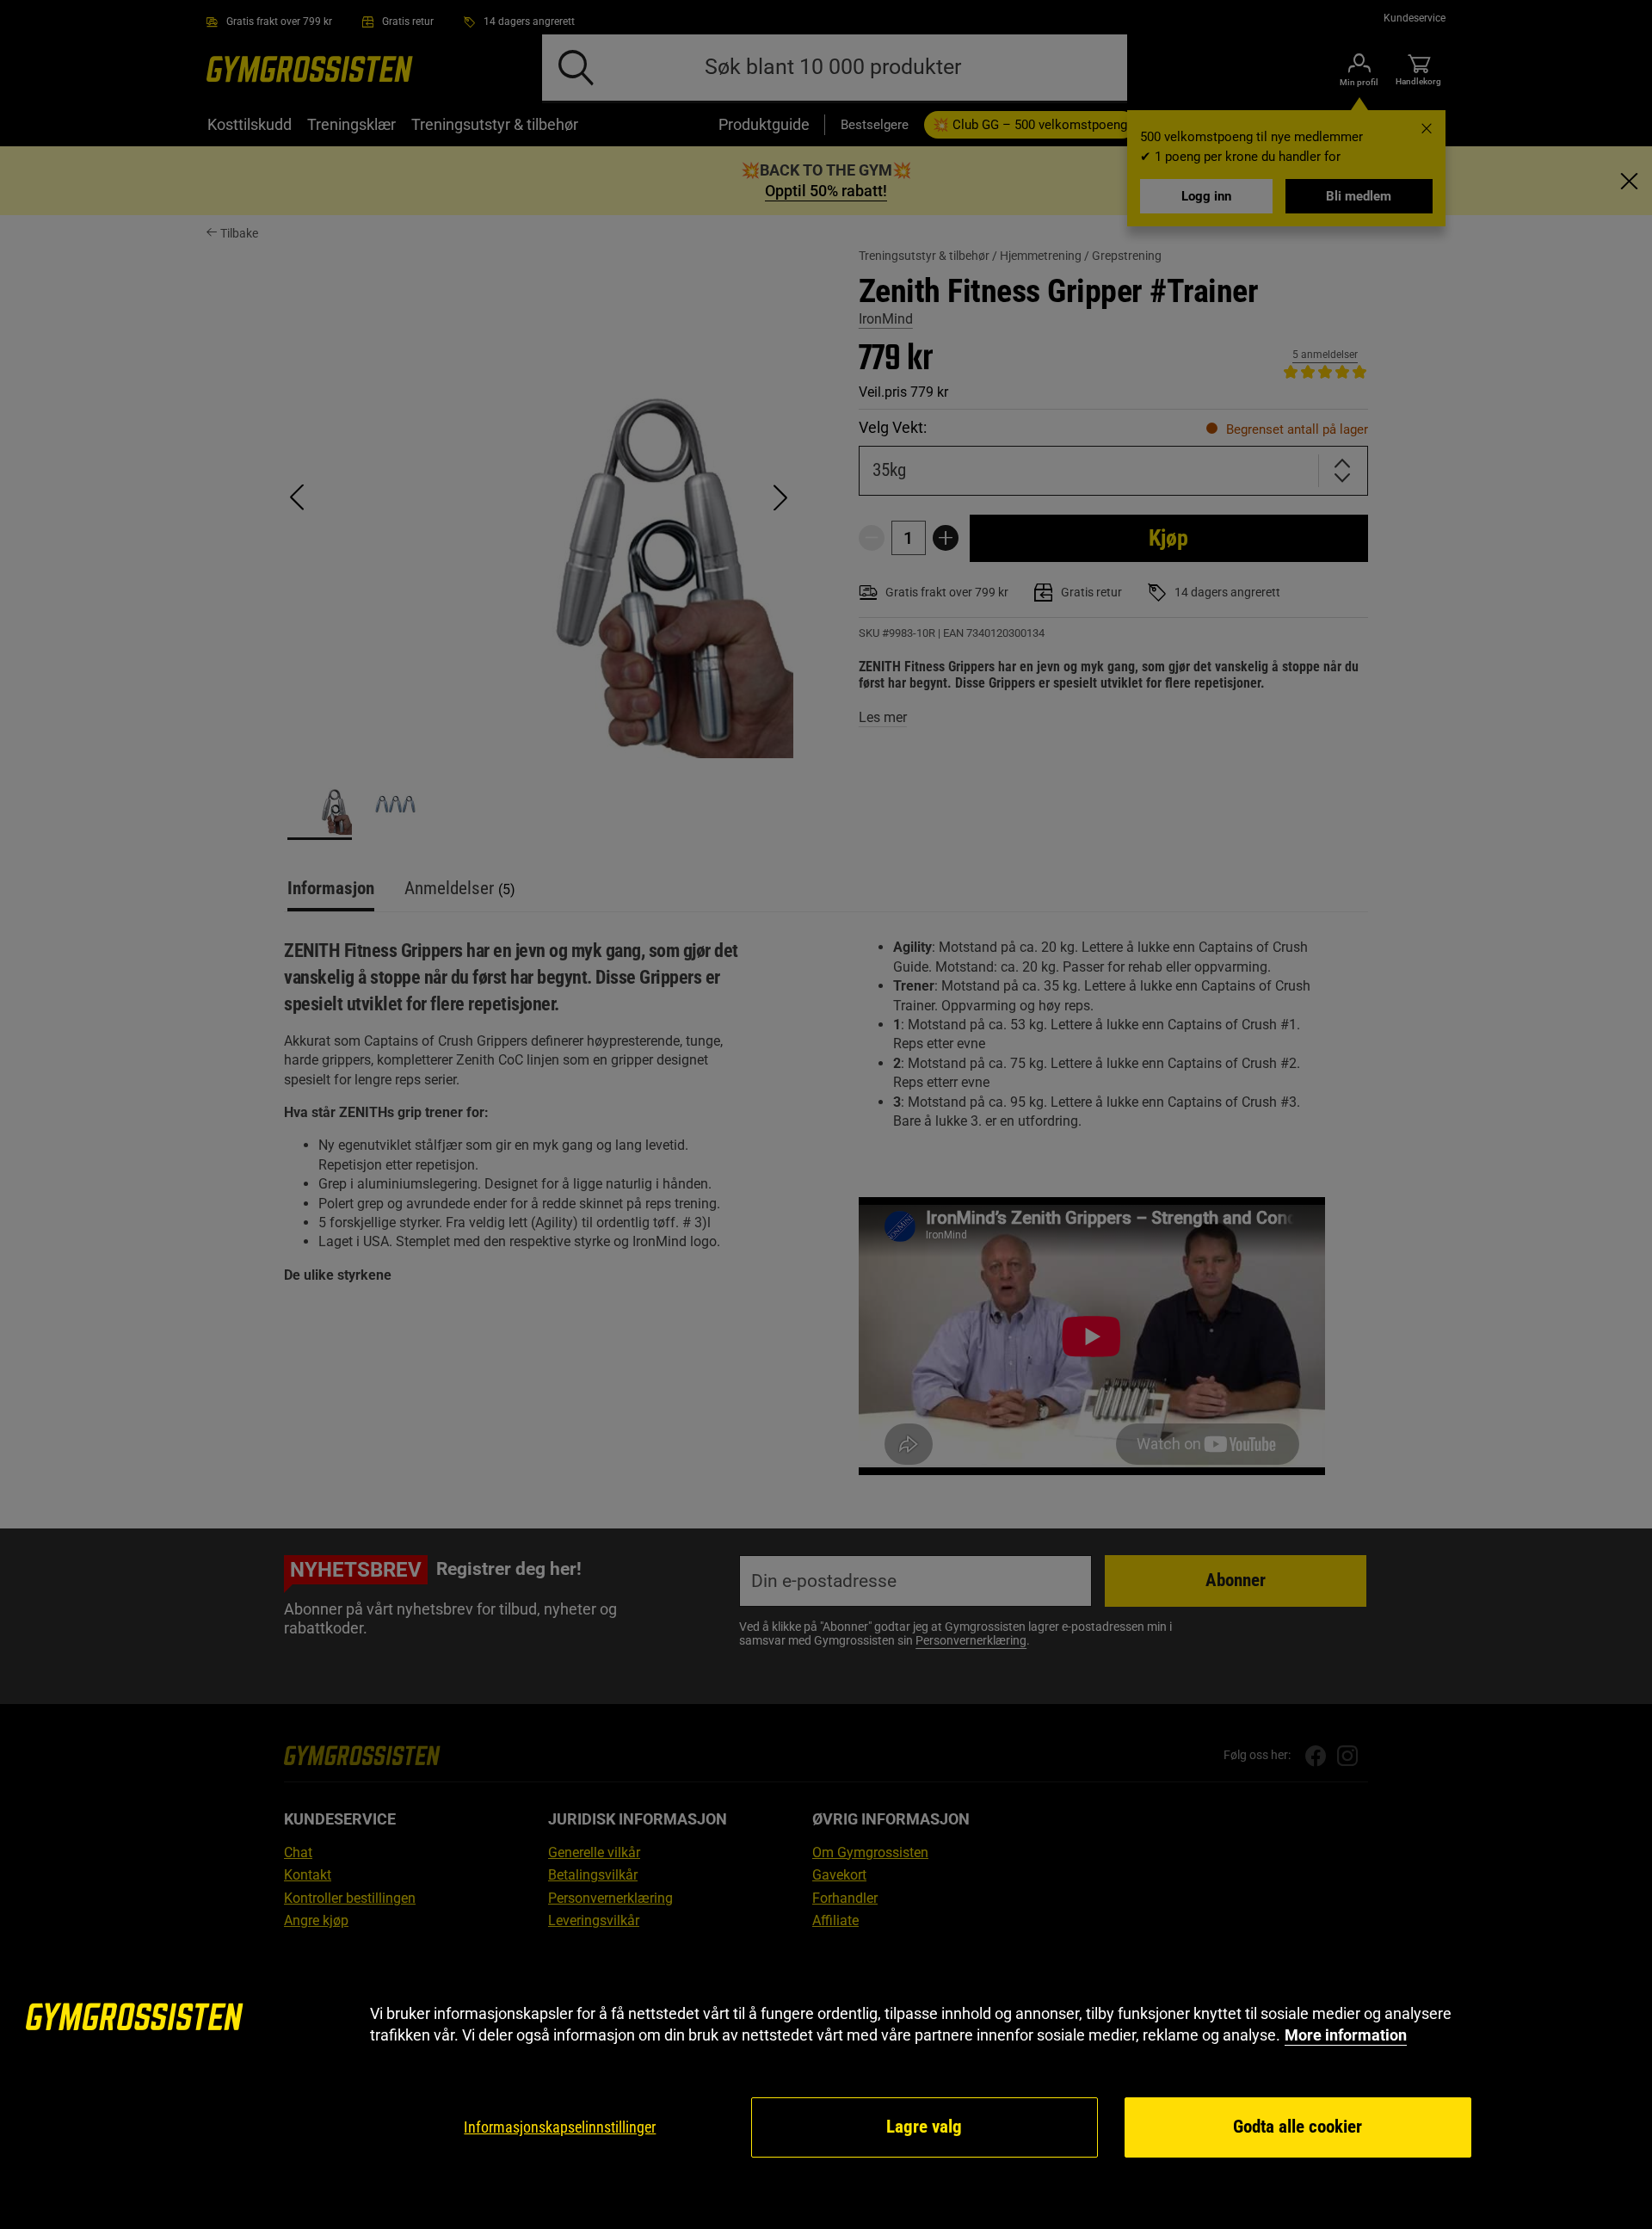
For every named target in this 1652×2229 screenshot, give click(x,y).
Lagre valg (924, 2127)
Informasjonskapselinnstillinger (560, 2127)
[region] (826, 2081)
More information (1346, 2035)
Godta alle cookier (1298, 2127)
